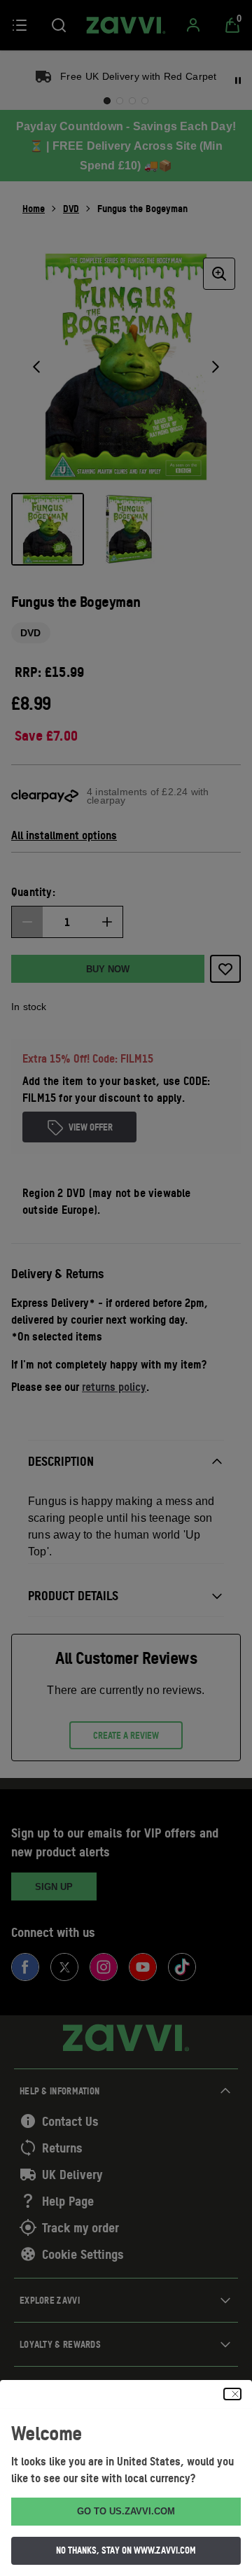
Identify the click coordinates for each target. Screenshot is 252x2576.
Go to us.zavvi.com (126, 2511)
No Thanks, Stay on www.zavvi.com (126, 2550)
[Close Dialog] (232, 2394)
